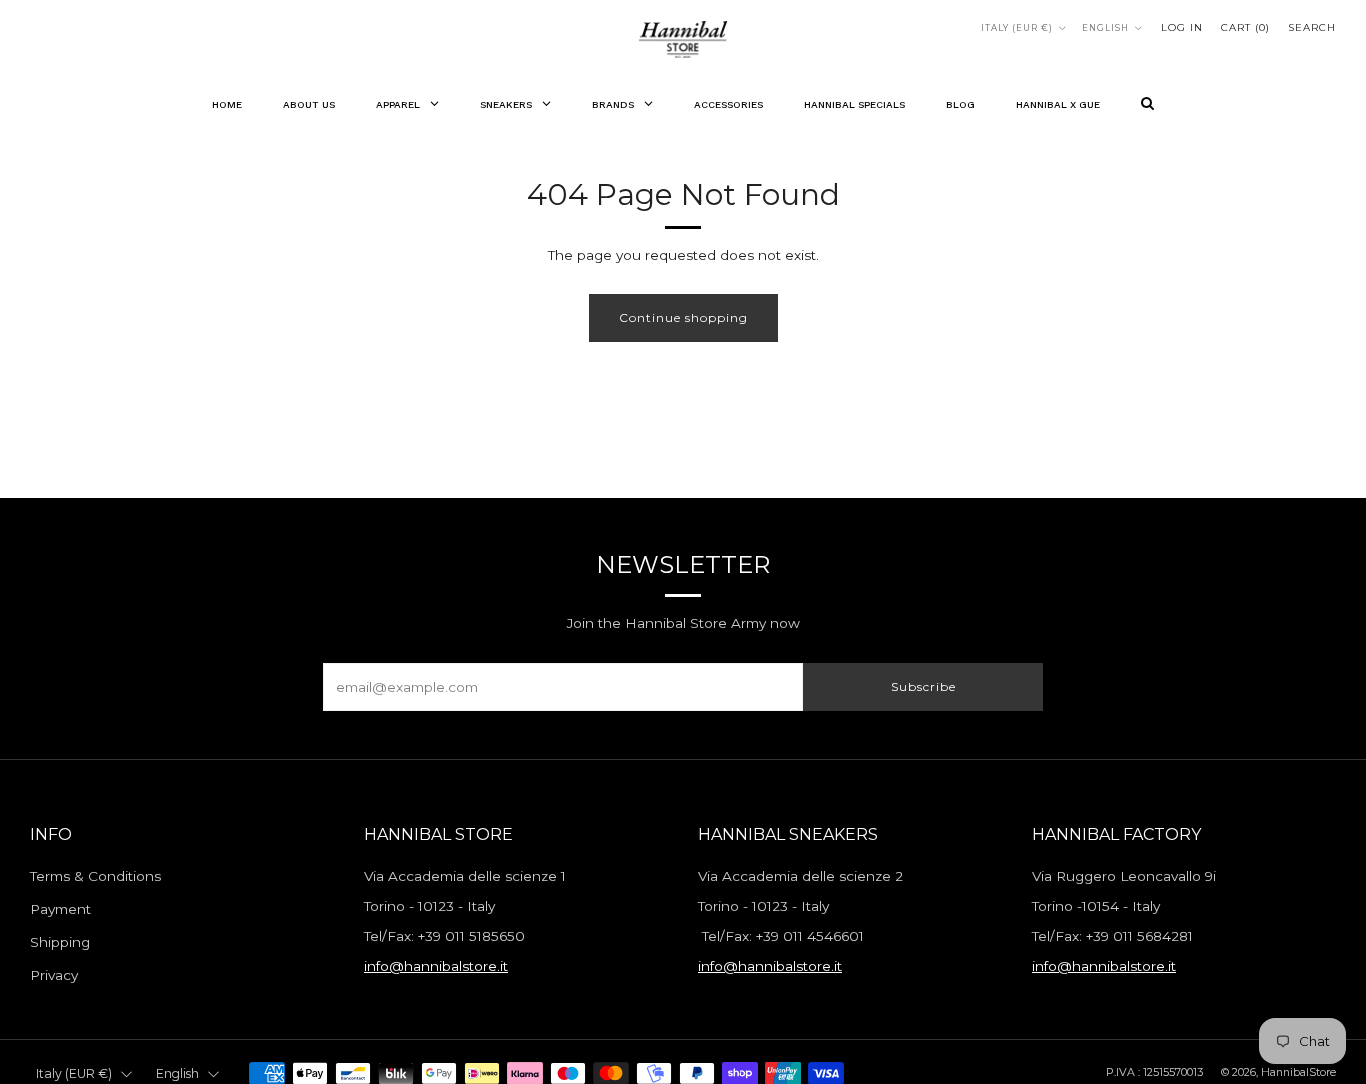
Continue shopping (683, 317)
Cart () (1245, 27)
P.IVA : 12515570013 (1154, 1072)
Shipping (60, 942)
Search (1312, 27)
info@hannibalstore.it (436, 966)
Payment (60, 909)
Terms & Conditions (95, 876)
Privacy (54, 975)
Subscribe (923, 686)
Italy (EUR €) (1017, 28)
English (1105, 28)
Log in (1182, 27)
